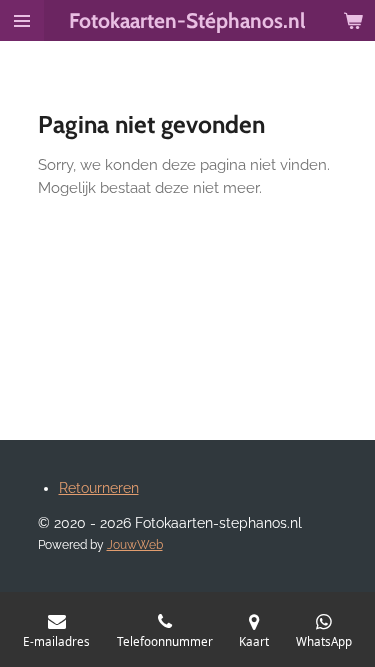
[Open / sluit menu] (22, 20)
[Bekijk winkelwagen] (353, 20)
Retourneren (99, 488)
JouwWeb (135, 545)
